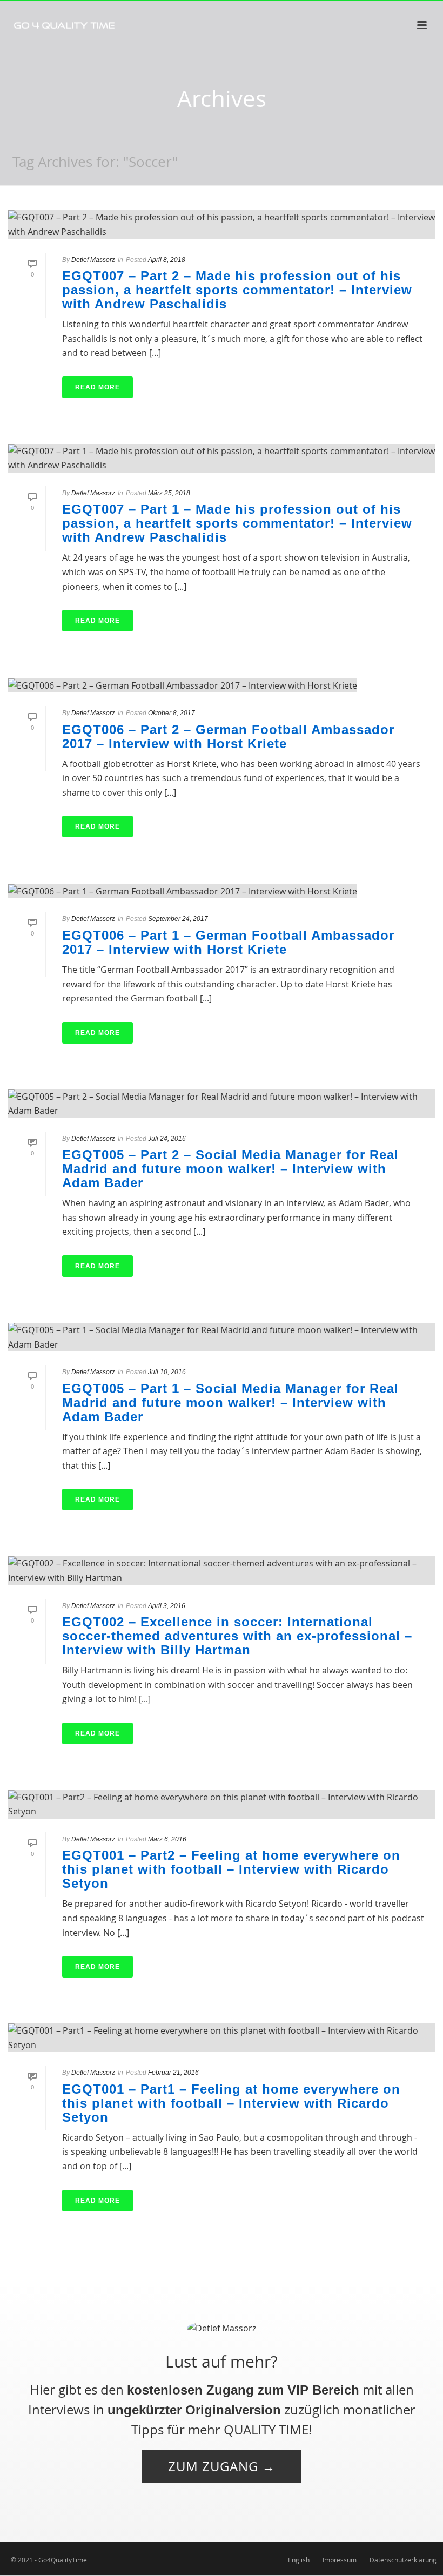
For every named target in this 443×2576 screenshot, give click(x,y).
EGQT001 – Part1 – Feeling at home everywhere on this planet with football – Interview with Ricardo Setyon (231, 2103)
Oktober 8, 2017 (172, 713)
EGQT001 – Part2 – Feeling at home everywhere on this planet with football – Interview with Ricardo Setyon (231, 1869)
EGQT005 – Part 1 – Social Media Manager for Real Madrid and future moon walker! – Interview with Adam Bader (230, 1403)
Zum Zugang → (222, 2466)
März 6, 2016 (167, 1839)
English (299, 2560)
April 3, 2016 (167, 1606)
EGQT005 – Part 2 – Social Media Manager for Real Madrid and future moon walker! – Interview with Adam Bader (230, 1169)
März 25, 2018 (169, 493)
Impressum (340, 2560)
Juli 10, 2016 (167, 1372)
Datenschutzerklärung (403, 2560)
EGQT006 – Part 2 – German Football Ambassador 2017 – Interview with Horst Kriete (228, 737)
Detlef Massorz (93, 260)
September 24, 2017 (178, 919)
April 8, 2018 (167, 260)
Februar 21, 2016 (173, 2073)
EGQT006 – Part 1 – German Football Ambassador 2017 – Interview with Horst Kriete (228, 942)
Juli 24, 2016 (167, 1139)
